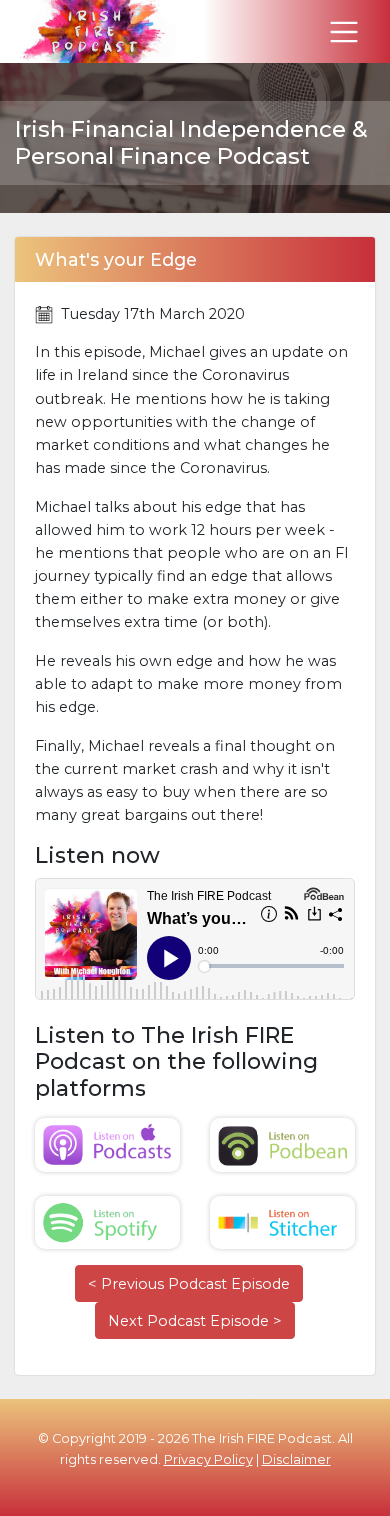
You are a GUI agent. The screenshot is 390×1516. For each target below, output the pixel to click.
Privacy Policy (208, 1459)
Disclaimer (296, 1459)
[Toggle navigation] (344, 32)
